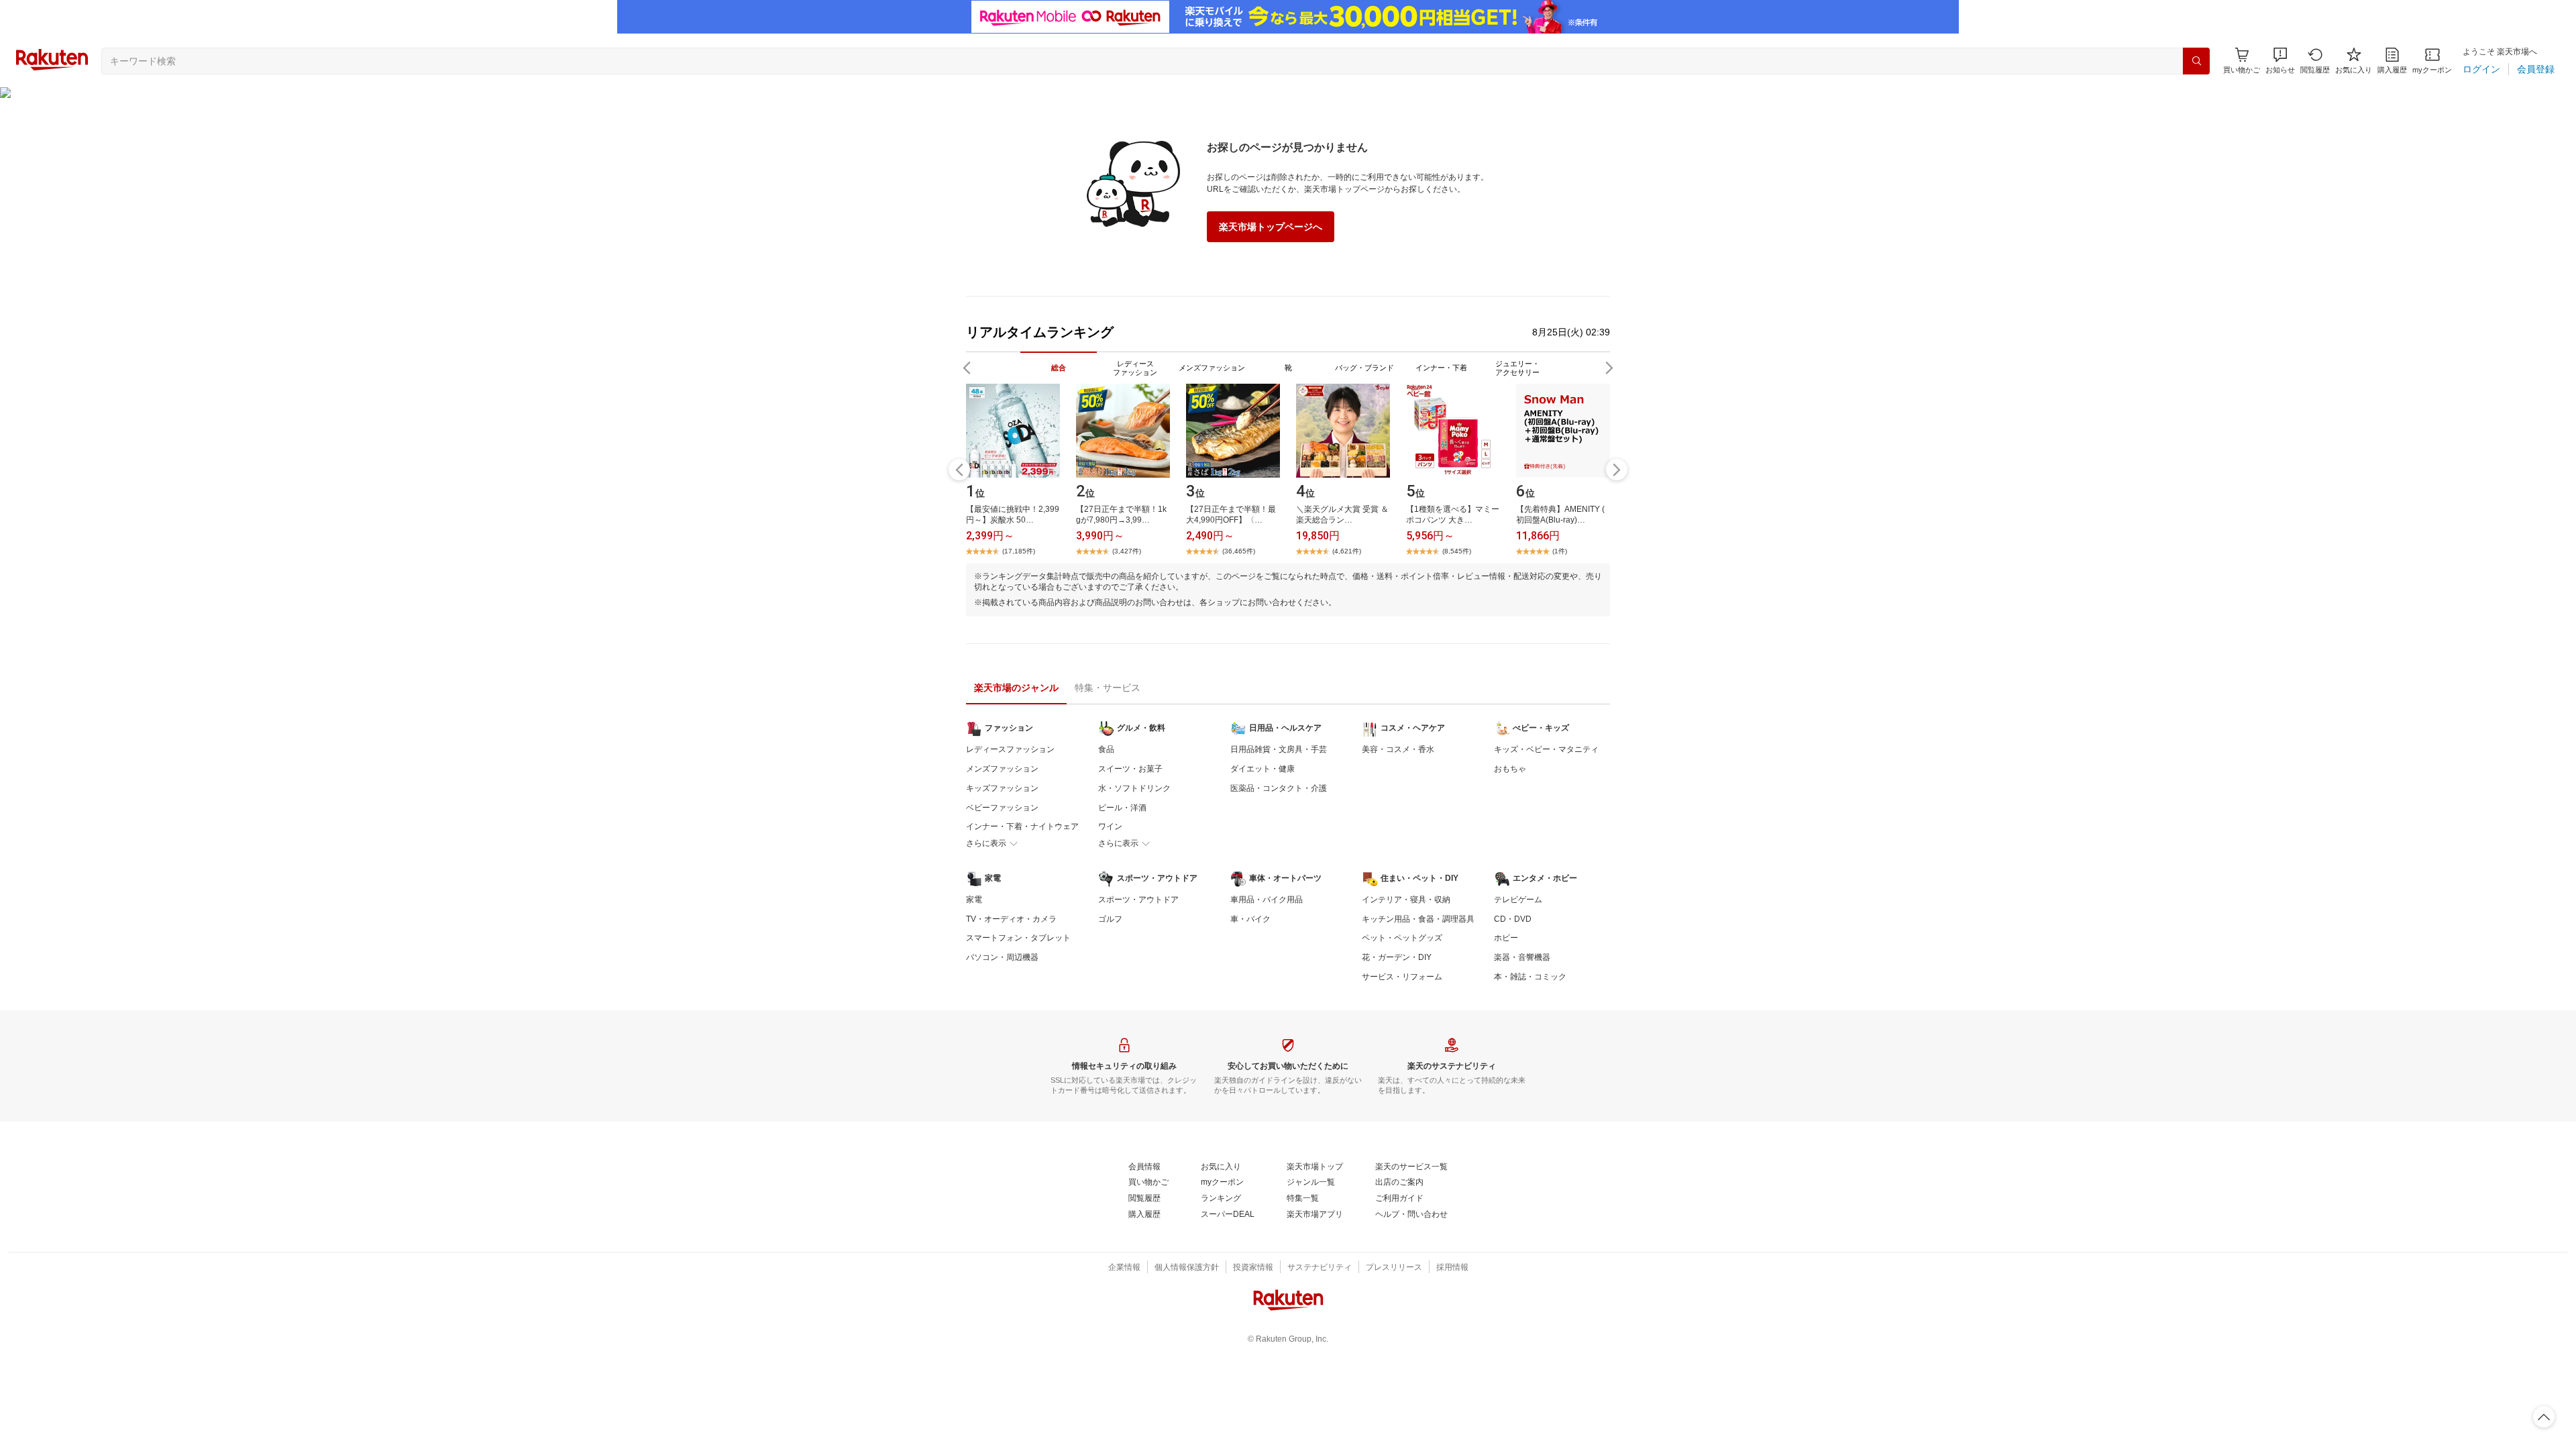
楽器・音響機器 (1522, 957)
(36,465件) (1239, 551)
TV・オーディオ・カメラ (1011, 919)
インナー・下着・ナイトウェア (1022, 826)
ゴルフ (1110, 919)
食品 (1106, 749)
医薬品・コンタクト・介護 (1279, 788)
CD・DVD (1513, 919)
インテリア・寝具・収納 (1406, 900)
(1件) (1560, 551)
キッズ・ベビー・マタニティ (1546, 749)
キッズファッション (1002, 788)
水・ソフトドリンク (1134, 788)
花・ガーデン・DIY (1397, 957)
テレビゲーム (1518, 900)
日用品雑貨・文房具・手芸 (1279, 749)
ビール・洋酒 (1122, 808)
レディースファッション (1010, 749)
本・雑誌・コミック (1530, 977)
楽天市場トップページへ (1271, 227)
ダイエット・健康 (1263, 769)
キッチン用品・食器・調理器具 (1418, 919)
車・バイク (1250, 919)
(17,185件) (1019, 551)
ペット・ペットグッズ (1402, 938)
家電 (974, 900)
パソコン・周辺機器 (1002, 957)
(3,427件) (1127, 551)
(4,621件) (1347, 551)
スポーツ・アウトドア (1138, 900)
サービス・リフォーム (1402, 977)
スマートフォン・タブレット (1018, 938)
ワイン (1110, 826)
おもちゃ (1510, 769)
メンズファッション (1002, 769)
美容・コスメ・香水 (1398, 749)
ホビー (1506, 938)
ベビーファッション (1002, 808)
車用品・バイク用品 (1267, 900)
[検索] (2196, 61)
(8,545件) (1457, 551)
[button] (2280, 61)
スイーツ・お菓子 (1130, 769)
